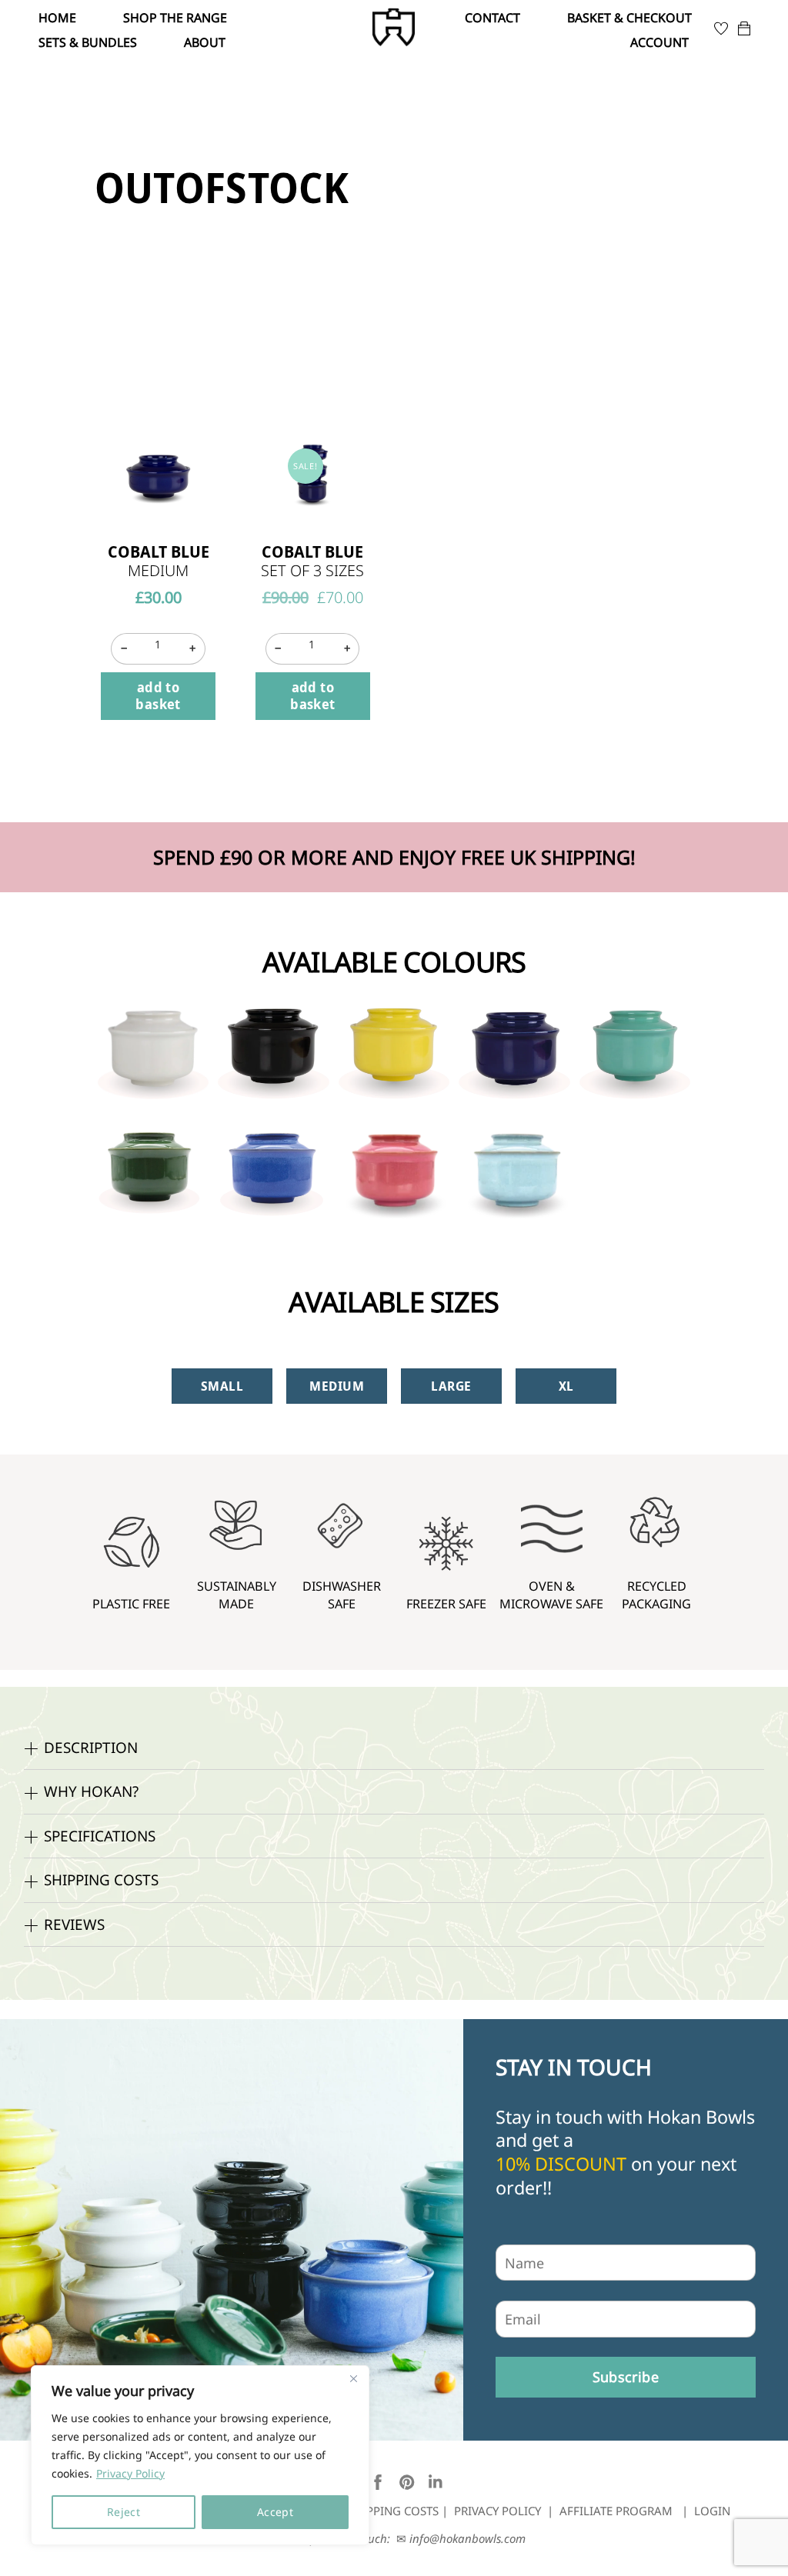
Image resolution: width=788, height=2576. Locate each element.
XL (566, 1386)
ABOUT (205, 42)
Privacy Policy (130, 2473)
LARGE (451, 1386)
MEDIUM (337, 1386)
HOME (57, 18)
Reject (124, 2512)
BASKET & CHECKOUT (629, 18)
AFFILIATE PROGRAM (616, 2511)
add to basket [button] (158, 695)
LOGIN (712, 2511)
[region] (200, 2455)
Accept (275, 2512)
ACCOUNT (659, 42)
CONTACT (492, 18)
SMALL (222, 1386)
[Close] (353, 2378)
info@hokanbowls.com (467, 2538)
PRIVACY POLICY (498, 2511)
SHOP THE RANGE (175, 18)
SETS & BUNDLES (88, 42)
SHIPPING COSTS (393, 2511)
